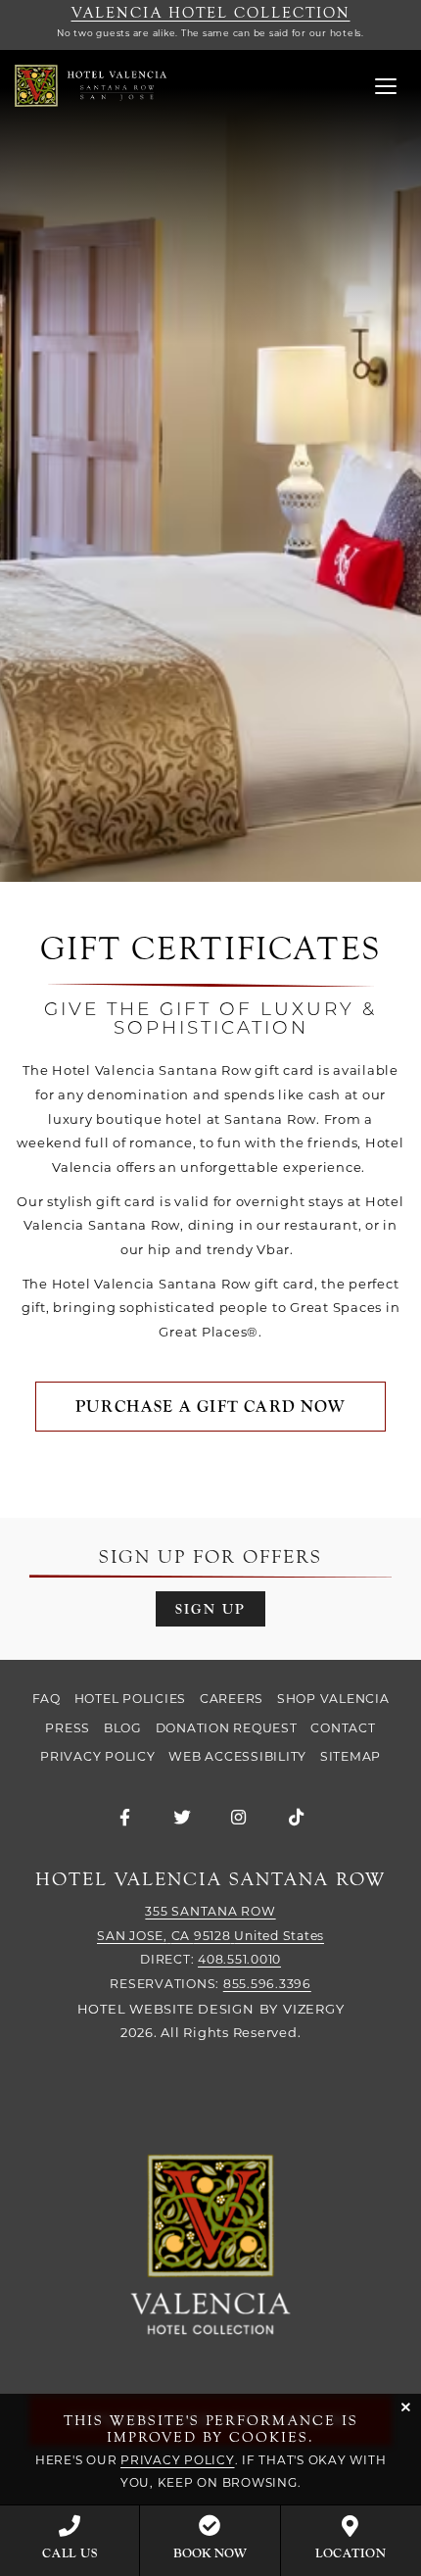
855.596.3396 (267, 1984)
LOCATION (351, 2553)
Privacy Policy (178, 2460)
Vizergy (313, 2009)
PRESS (68, 1728)
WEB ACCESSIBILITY (237, 1756)
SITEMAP (351, 1756)
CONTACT (343, 1728)
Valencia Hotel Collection (211, 13)
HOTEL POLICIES (131, 1699)
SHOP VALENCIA (333, 1699)
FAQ (47, 1699)
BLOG (123, 1728)
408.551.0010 (239, 1959)
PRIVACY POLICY (98, 1756)
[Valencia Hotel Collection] (210, 2246)
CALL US (70, 2553)
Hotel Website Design (166, 2009)
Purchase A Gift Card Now (210, 1407)
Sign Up (210, 1609)
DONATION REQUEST (227, 1728)
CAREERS (232, 1699)
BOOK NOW (210, 2553)
